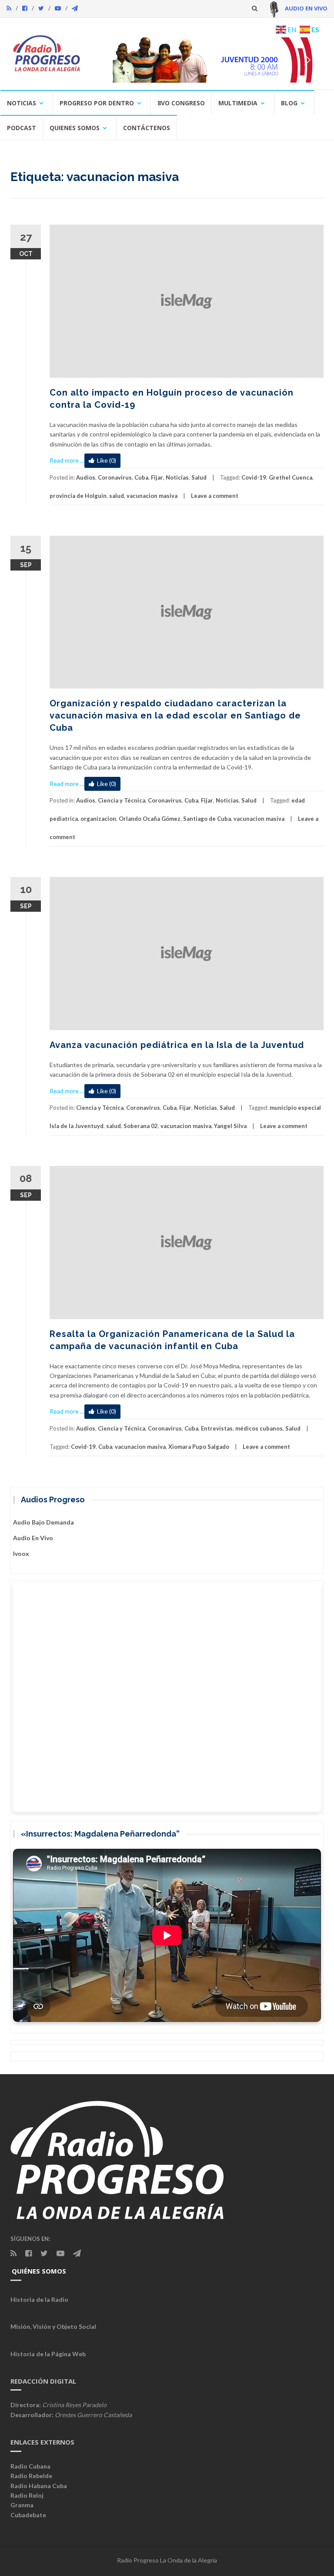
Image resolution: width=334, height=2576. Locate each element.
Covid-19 (254, 477)
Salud (199, 477)
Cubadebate (28, 2515)
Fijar (157, 477)
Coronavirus (115, 477)
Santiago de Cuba (207, 819)
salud (117, 496)
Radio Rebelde (31, 2476)
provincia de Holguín (78, 496)
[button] (207, 60)
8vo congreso (181, 103)
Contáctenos (147, 128)
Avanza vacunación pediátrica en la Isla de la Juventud (177, 1045)
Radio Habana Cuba (39, 2486)
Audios (86, 477)
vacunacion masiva (152, 496)
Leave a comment (215, 496)
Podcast (22, 128)
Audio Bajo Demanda (43, 1522)
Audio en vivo (33, 1538)
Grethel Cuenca (291, 477)
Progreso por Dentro (97, 103)
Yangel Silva (230, 1126)
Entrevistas (217, 1428)
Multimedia (238, 103)
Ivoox (21, 1553)
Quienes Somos (75, 128)
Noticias (22, 103)
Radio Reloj (27, 2495)
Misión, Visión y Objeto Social (53, 2326)
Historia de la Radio (39, 2299)
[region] (207, 60)
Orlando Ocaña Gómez (150, 819)
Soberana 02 (141, 1126)
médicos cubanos (259, 1428)
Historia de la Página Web (48, 2354)
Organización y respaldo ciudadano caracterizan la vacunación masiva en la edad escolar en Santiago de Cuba (175, 715)
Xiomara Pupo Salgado (199, 1447)
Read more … (67, 460)
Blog (289, 103)
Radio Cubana (30, 2466)
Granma (22, 2505)
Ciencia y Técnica (122, 800)
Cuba (141, 477)
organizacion (98, 819)
